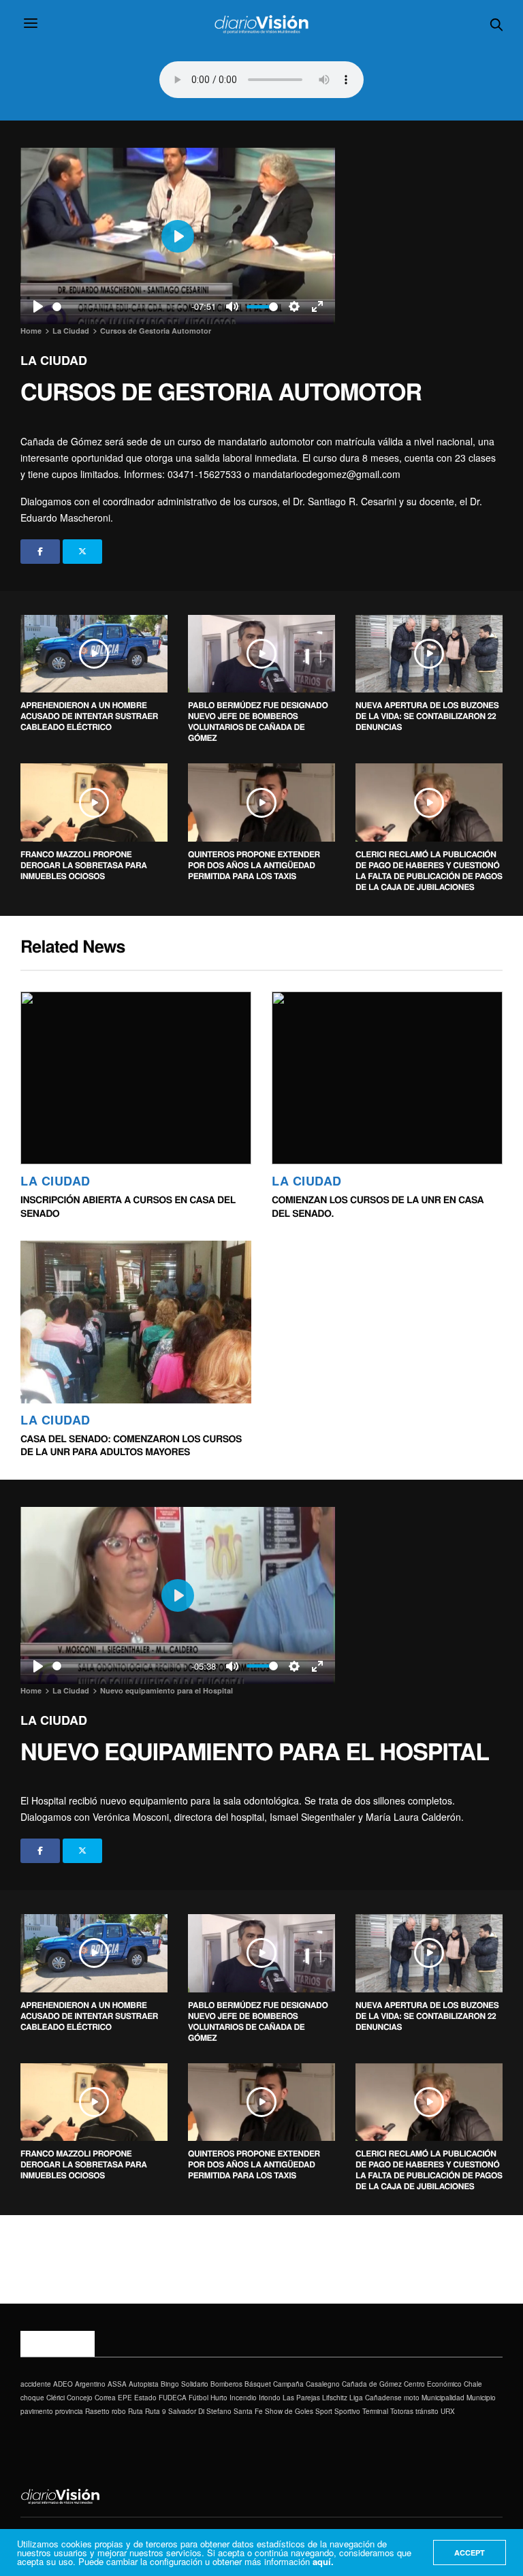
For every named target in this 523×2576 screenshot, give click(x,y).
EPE (125, 2398)
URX (448, 2411)
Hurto (219, 2398)
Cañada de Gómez (372, 2384)
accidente (36, 2384)
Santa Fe (248, 2411)
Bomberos (226, 2384)
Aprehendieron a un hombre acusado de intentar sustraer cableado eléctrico (89, 716)
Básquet (258, 2384)
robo (119, 2411)
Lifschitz (335, 2398)
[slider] (120, 307)
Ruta (136, 2411)
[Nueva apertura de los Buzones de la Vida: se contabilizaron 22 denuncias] (429, 654)
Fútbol (199, 2398)
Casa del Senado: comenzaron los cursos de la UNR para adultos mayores (131, 1446)
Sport (324, 2411)
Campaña (288, 2384)
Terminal (375, 2411)
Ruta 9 (156, 2411)
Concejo (80, 2398)
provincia (69, 2411)
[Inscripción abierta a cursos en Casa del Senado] (136, 1078)
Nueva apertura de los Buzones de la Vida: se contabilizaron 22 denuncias (427, 716)
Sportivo (347, 2411)
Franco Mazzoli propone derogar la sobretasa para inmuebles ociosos (84, 865)
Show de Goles (289, 2411)
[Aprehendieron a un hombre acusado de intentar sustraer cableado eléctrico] (94, 654)
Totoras (402, 2411)
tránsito (427, 2411)
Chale (473, 2384)
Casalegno (323, 2384)
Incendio (243, 2398)
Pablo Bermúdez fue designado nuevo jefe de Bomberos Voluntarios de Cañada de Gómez (258, 721)
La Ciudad (54, 360)
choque (32, 2398)
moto (412, 2398)
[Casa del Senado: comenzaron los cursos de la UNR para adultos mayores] (136, 1322)
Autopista (144, 2384)
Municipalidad (443, 2398)
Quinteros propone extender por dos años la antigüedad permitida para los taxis (254, 865)
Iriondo (270, 2398)
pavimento (37, 2411)
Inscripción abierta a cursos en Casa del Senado (128, 1207)
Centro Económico (433, 2384)
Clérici (56, 2398)
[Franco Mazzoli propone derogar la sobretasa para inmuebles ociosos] (94, 802)
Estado (145, 2398)
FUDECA (173, 2398)
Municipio (481, 2398)
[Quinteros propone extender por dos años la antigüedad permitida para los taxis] (261, 802)
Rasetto (97, 2411)
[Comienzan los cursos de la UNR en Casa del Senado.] (387, 1078)
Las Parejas (301, 2398)
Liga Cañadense (376, 2398)
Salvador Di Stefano (200, 2411)
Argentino (90, 2384)
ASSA (117, 2384)
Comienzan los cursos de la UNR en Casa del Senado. (378, 1207)
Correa (105, 2398)
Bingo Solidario (185, 2384)
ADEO (63, 2384)
